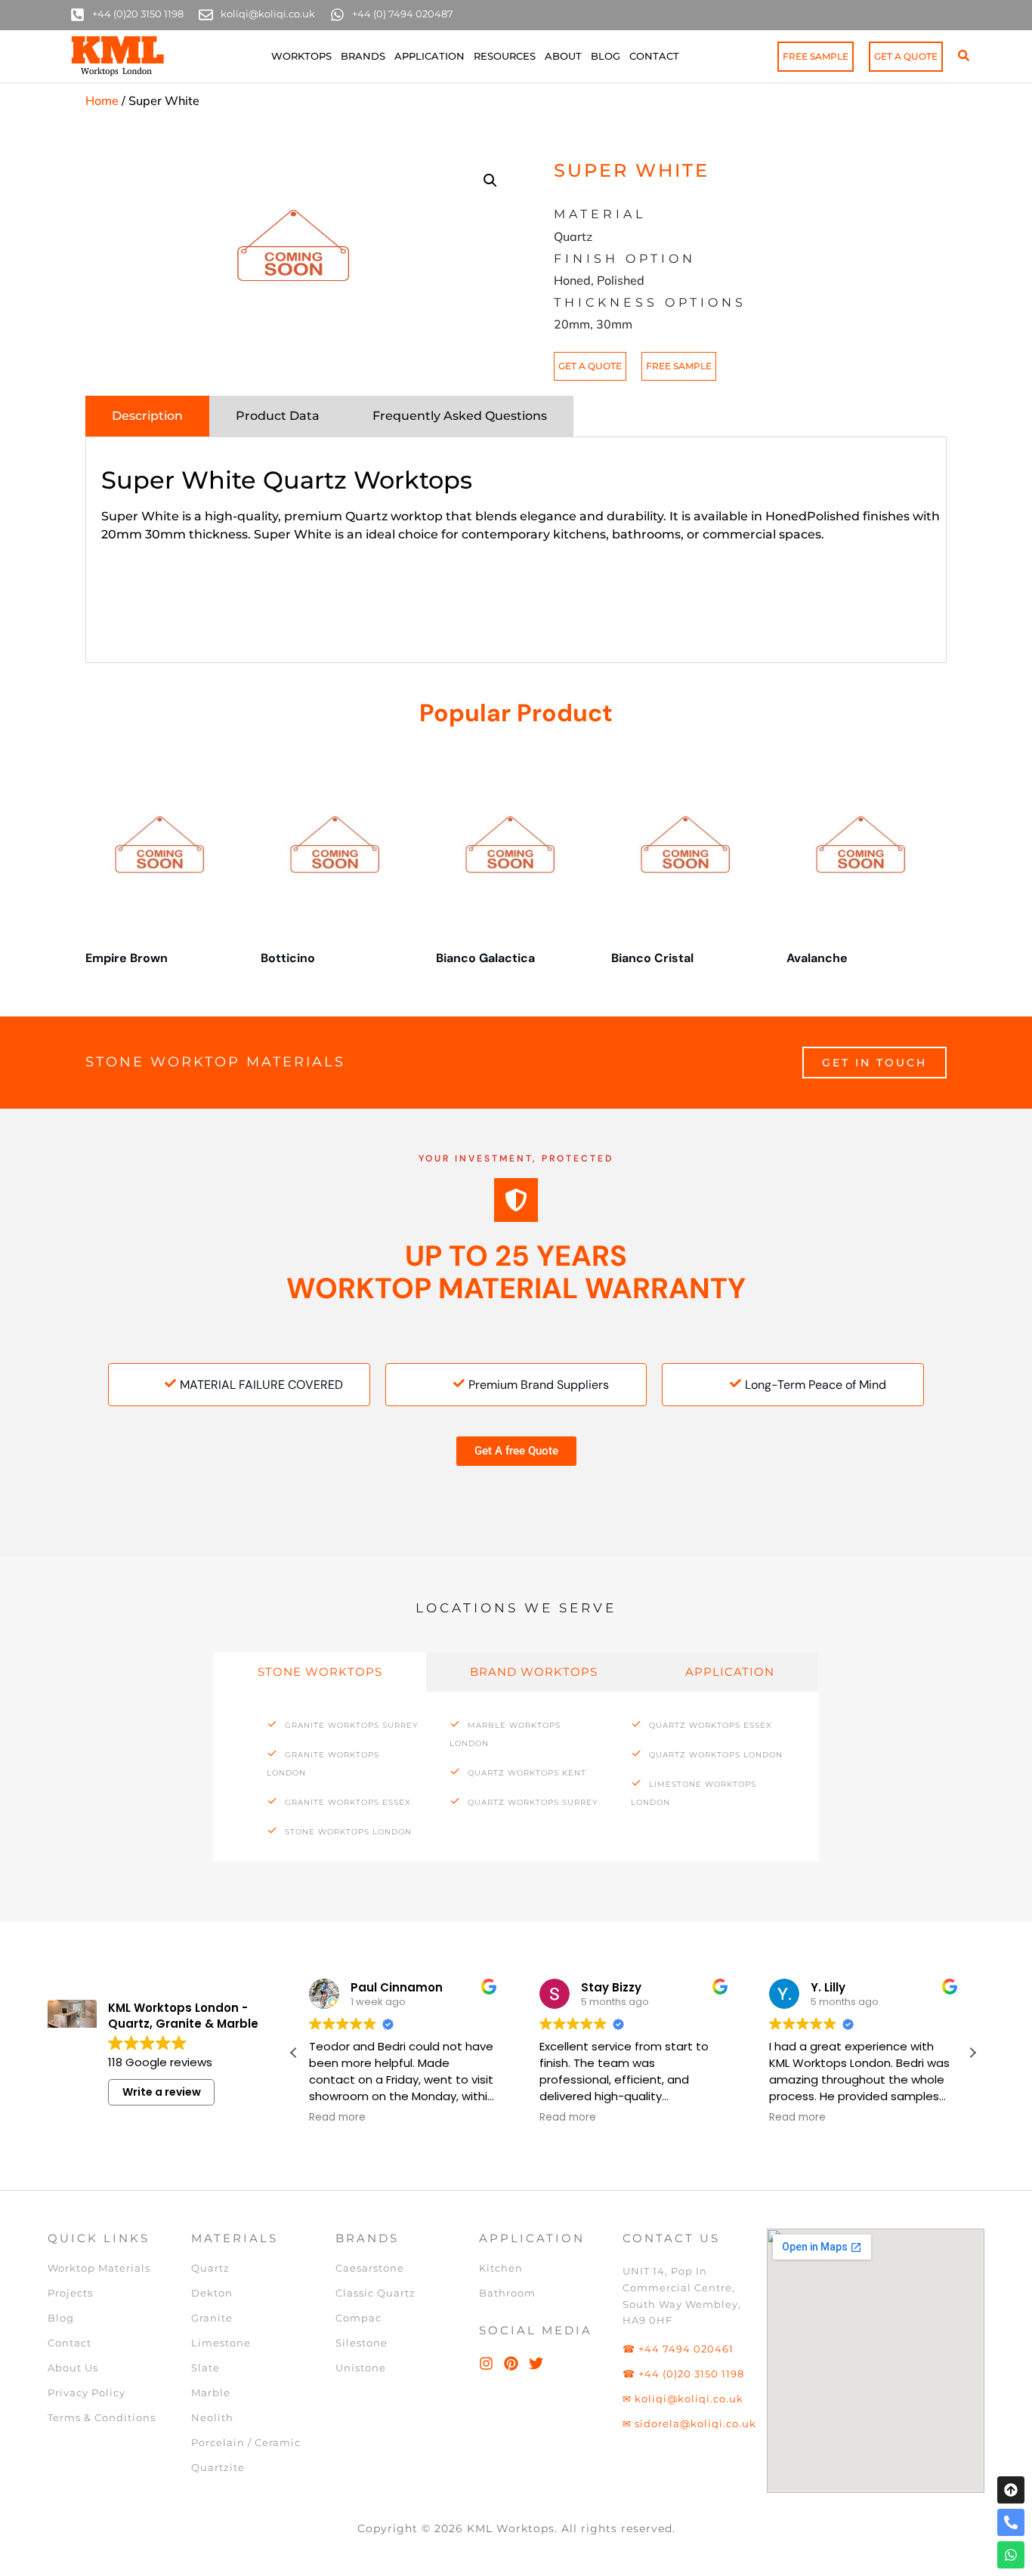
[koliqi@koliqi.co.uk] (206, 15)
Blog (606, 56)
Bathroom (507, 2293)
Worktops (301, 56)
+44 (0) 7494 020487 (403, 14)
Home (102, 100)
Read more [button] (337, 2118)
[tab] (147, 416)
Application (429, 56)
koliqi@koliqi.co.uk (268, 14)
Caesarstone (370, 2268)
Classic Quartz (375, 2293)
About (563, 56)
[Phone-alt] (1011, 2522)
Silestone (362, 2343)
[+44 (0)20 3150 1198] (77, 15)
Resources (505, 56)
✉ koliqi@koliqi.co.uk (683, 2399)
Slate (205, 2368)
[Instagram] (486, 2363)
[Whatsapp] (1011, 2555)
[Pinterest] (511, 2363)
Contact (654, 56)
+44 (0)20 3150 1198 (138, 14)
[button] (490, 180)
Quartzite (218, 2467)
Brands (363, 56)
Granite (212, 2318)
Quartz (210, 2268)
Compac (358, 2318)
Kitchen (501, 2268)
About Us (73, 2368)
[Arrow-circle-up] (1011, 2490)
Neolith (212, 2417)
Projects (70, 2293)
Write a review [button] (162, 2092)
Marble (211, 2392)
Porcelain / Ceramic (246, 2442)
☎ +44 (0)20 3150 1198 (683, 2374)
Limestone (221, 2343)
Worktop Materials (99, 2268)
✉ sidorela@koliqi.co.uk (689, 2423)
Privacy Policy (87, 2392)
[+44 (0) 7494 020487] (337, 15)
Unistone (361, 2368)
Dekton (212, 2293)
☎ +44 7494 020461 (678, 2349)
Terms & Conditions (102, 2417)
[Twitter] (536, 2363)
